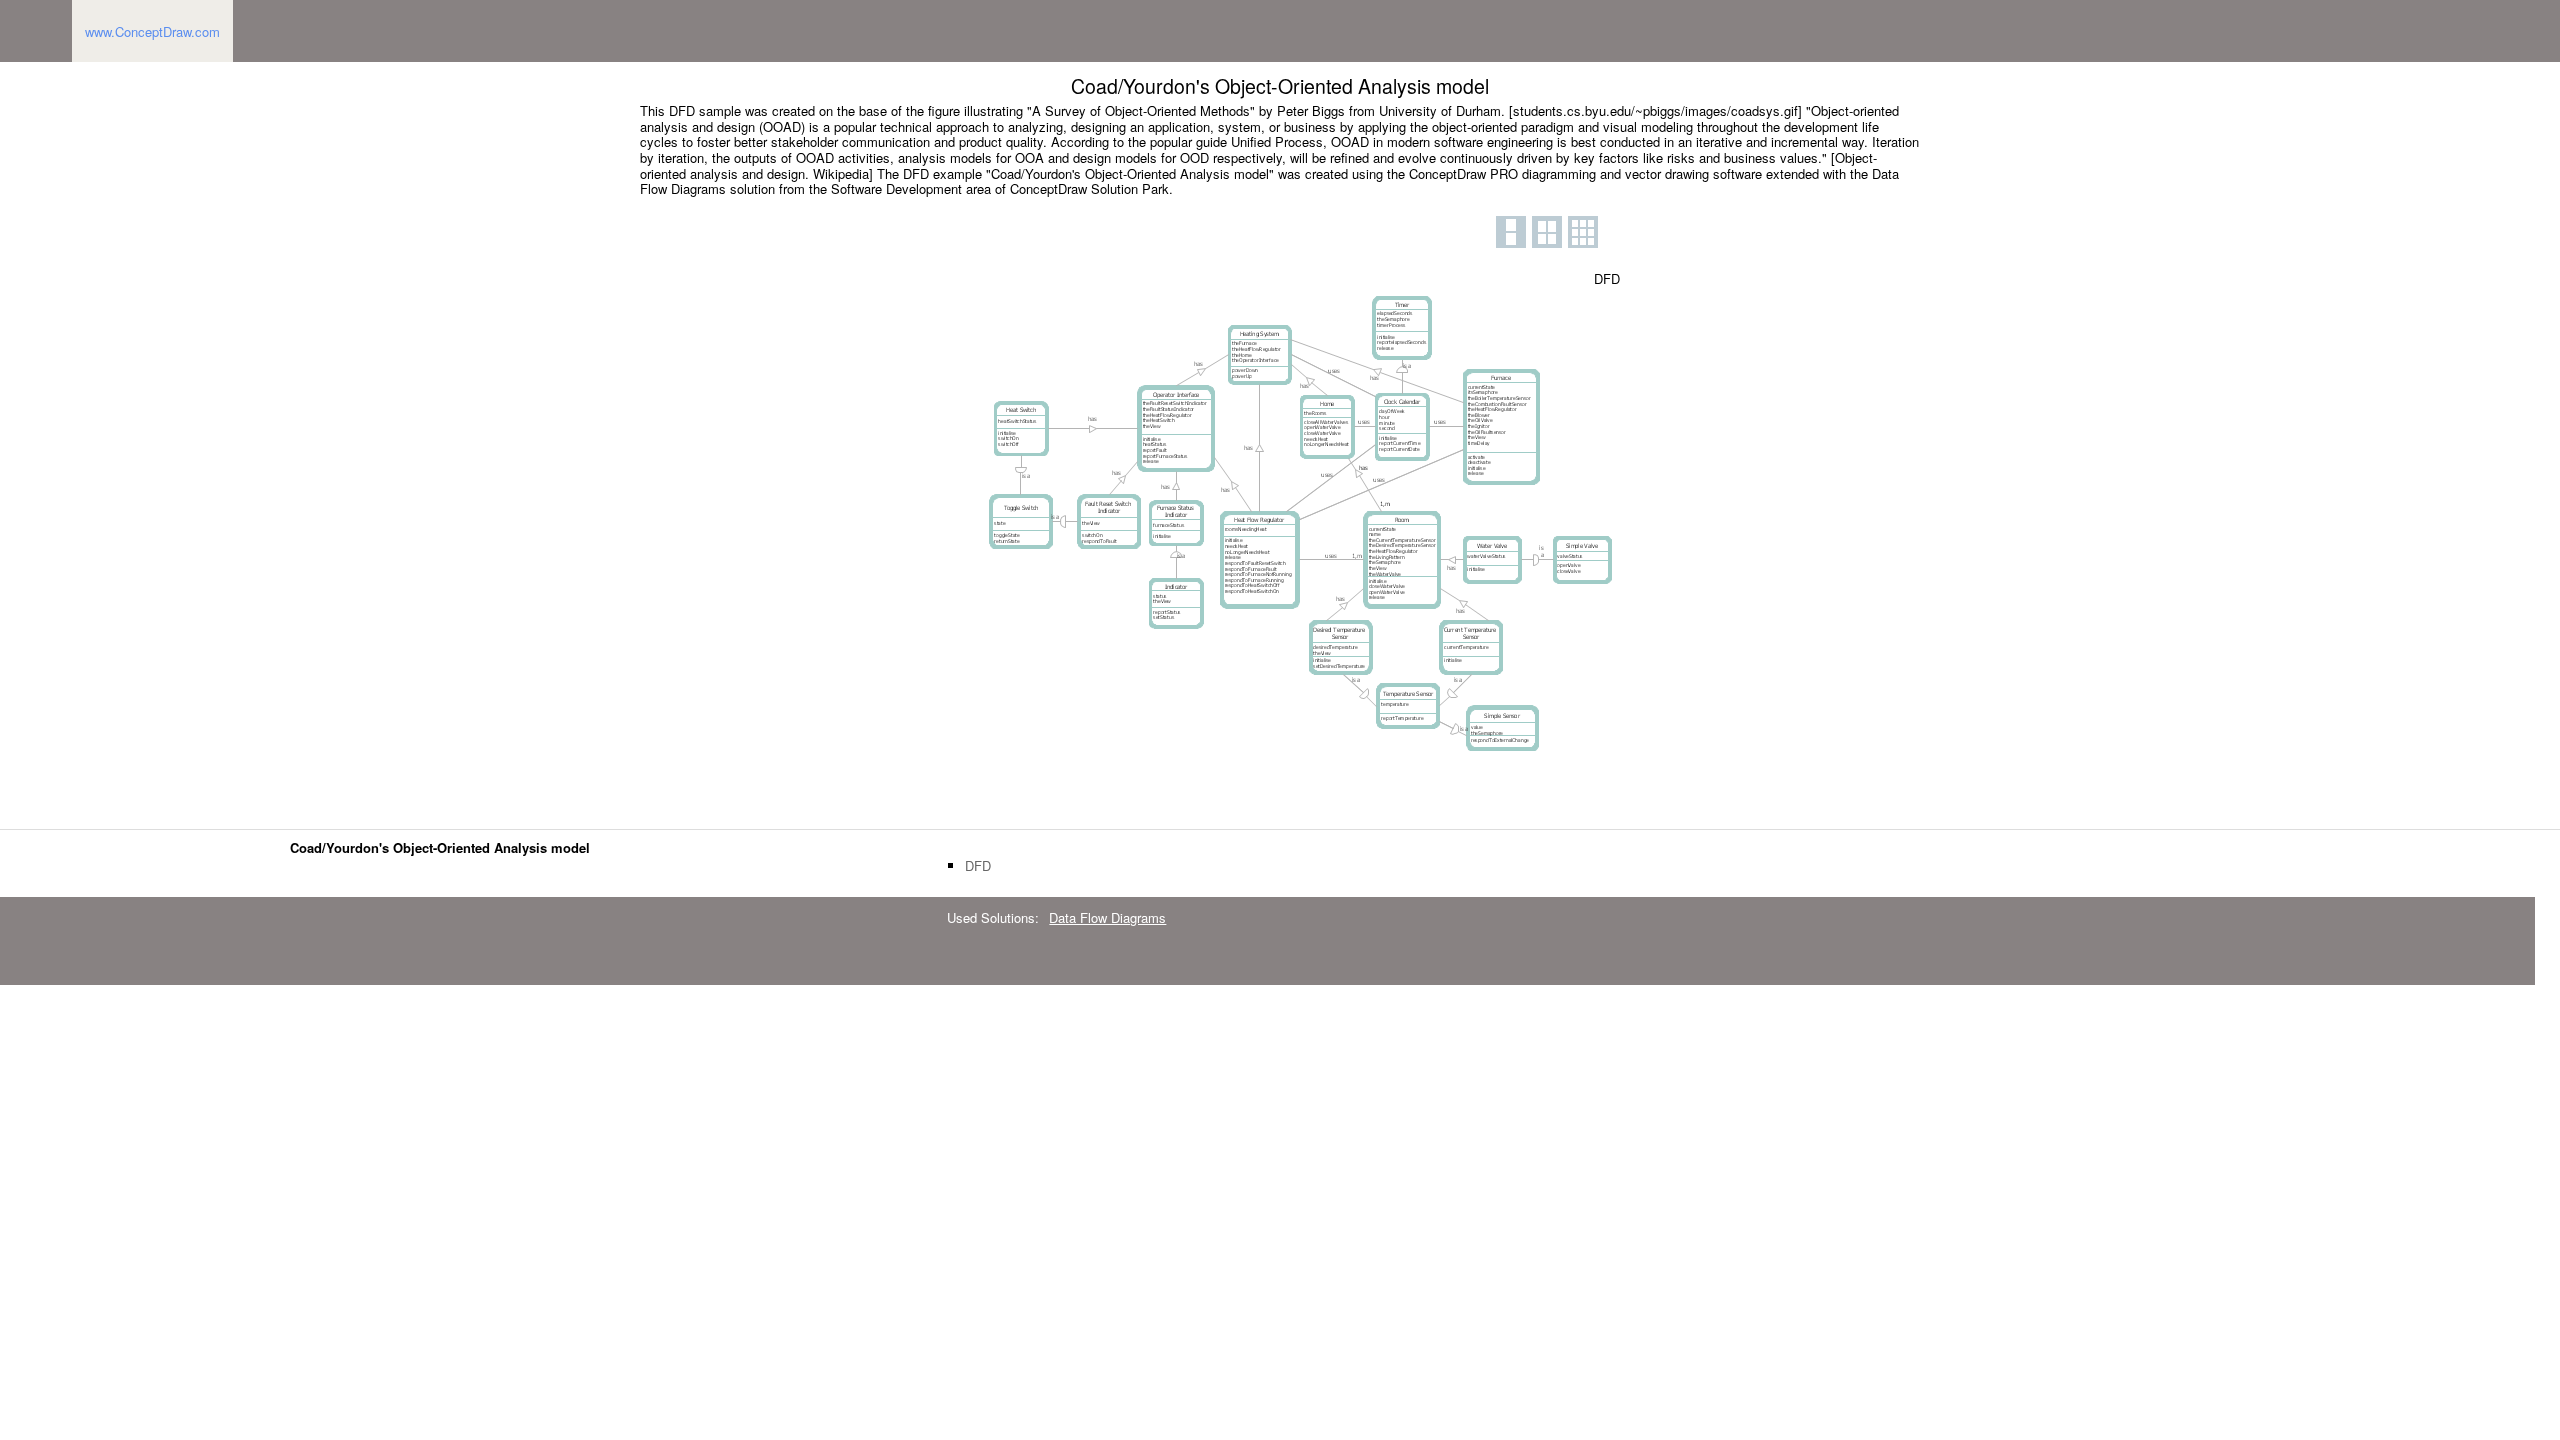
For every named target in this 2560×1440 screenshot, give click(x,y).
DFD (978, 866)
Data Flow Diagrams (1107, 917)
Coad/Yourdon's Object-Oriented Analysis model (440, 847)
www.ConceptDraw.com (152, 31)
